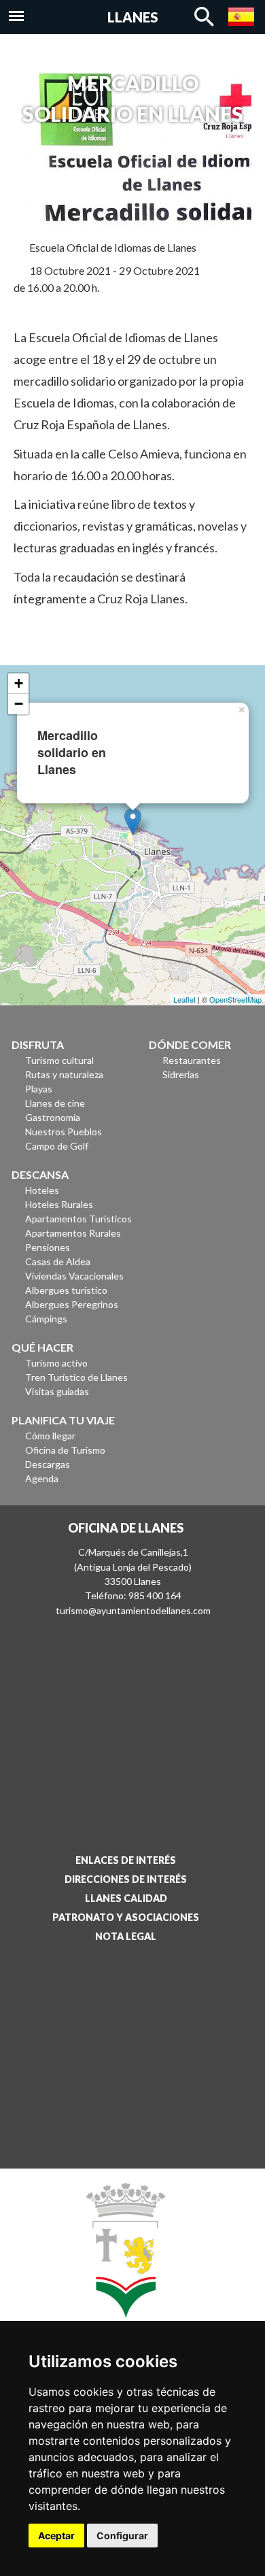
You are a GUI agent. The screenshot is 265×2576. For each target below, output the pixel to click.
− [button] (19, 704)
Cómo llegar (50, 1436)
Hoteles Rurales (59, 1204)
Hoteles (42, 1190)
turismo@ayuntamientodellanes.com (133, 1610)
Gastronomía (53, 1117)
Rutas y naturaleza (64, 1074)
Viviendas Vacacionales (74, 1276)
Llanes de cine (55, 1103)
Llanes (133, 17)
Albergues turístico (66, 1290)
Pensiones (48, 1247)
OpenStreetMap (235, 999)
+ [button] (19, 683)
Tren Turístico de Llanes (76, 1377)
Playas (39, 1089)
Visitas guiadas (57, 1391)
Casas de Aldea (58, 1261)
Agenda (42, 1478)
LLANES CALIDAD (126, 1898)
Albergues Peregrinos (72, 1304)
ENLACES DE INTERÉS (126, 1860)
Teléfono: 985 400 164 (133, 1595)
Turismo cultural (59, 1060)
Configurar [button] (122, 2536)
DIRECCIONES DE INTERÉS (126, 1879)
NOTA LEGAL (126, 1936)
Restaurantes (192, 1060)
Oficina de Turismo (65, 1450)
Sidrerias (181, 1074)
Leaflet (184, 999)
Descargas (48, 1464)
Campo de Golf (57, 1146)
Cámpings (46, 1319)
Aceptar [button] (56, 2536)
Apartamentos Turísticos (78, 1219)
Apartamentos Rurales (73, 1233)
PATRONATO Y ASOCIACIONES (126, 1917)
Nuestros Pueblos (64, 1132)
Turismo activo (56, 1363)
